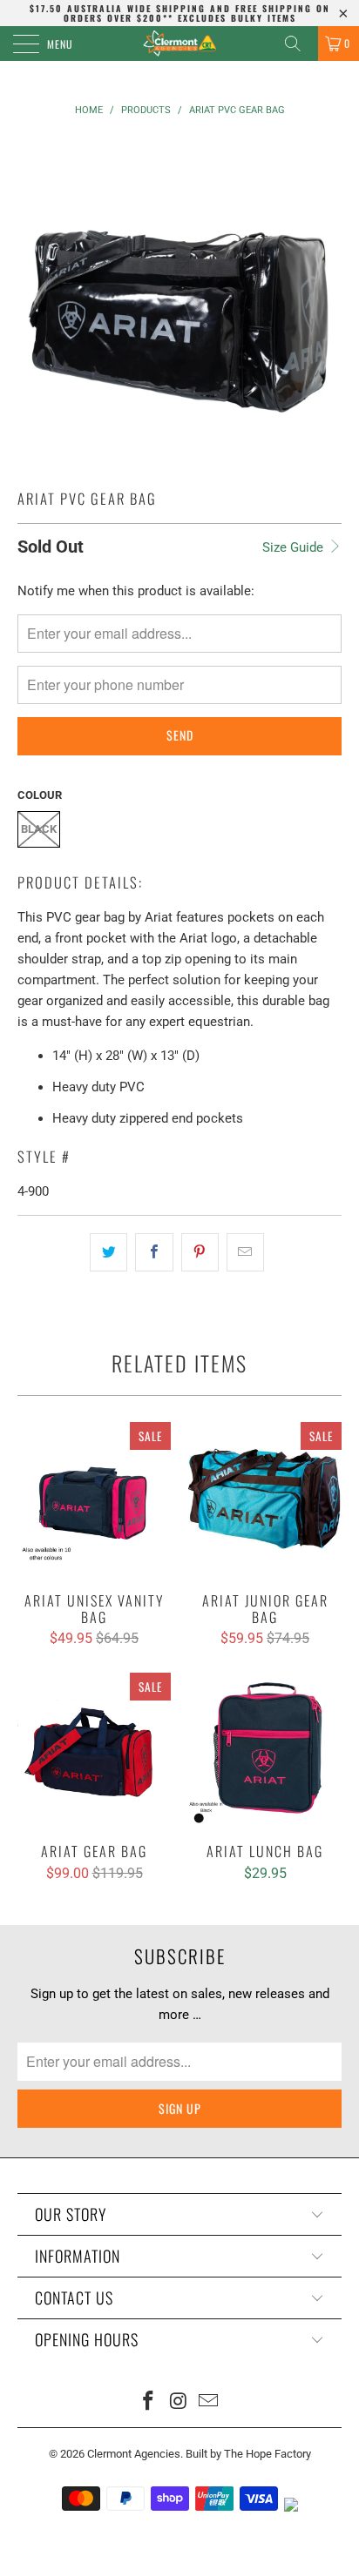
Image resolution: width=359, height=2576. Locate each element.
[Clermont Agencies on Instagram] (179, 2402)
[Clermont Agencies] (179, 44)
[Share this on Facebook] (154, 1252)
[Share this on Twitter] (108, 1252)
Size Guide (295, 547)
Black (39, 829)
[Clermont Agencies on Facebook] (148, 2402)
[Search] (299, 44)
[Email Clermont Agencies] (209, 2402)
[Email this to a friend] (245, 1252)
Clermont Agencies (134, 2454)
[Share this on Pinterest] (200, 1252)
